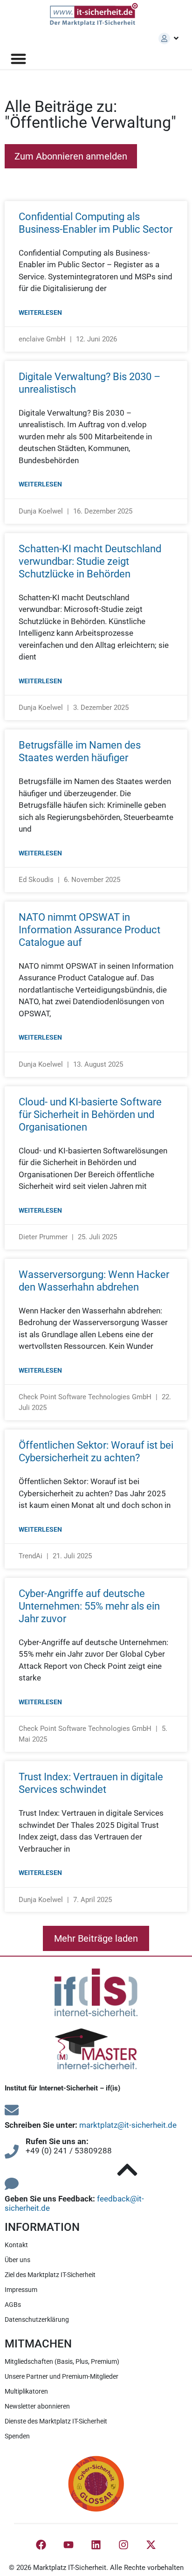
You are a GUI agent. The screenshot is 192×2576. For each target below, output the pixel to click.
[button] (96, 1938)
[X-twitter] (151, 2545)
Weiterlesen (40, 312)
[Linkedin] (96, 2545)
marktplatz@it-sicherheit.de (128, 2125)
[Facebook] (41, 2545)
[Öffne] (176, 38)
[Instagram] (123, 2545)
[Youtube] (69, 2545)
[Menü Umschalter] (18, 59)
